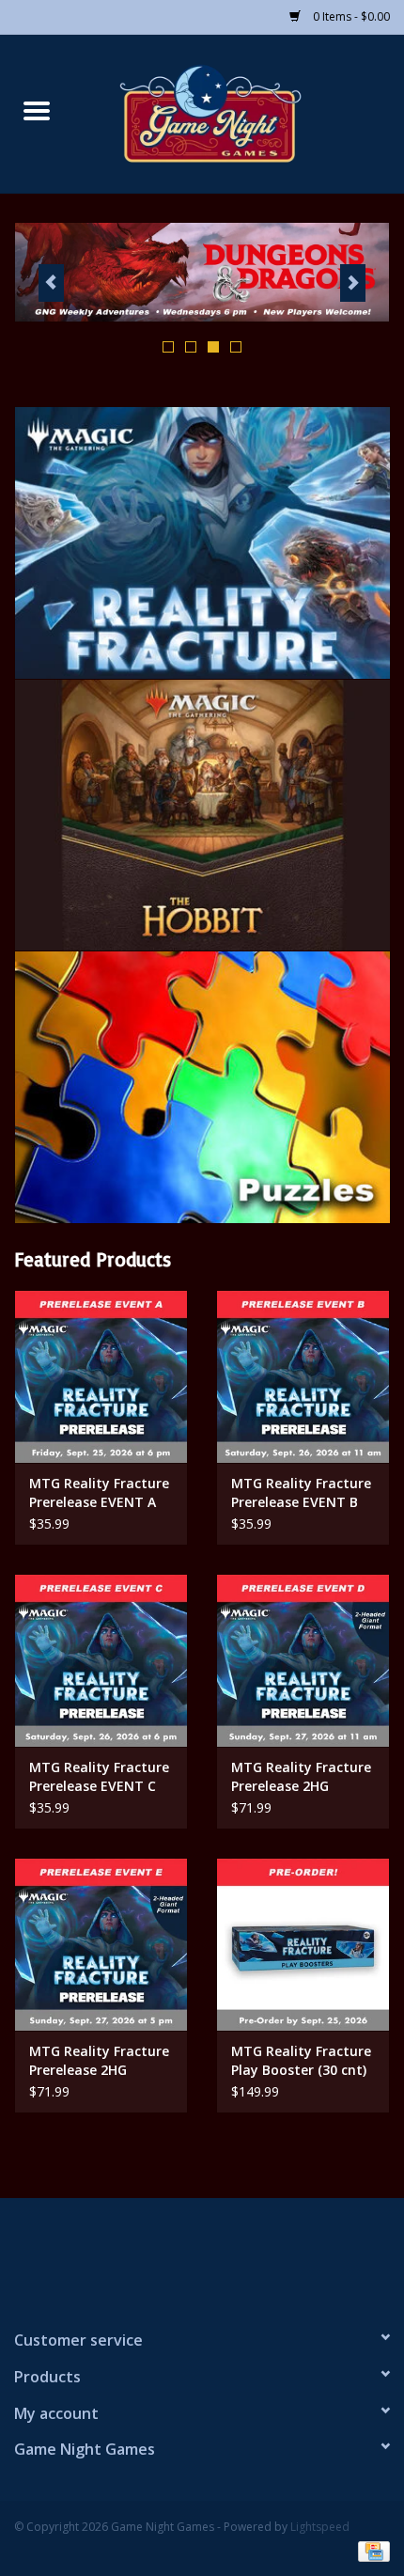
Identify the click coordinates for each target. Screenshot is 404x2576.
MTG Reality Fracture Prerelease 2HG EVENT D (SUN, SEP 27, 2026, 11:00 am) (301, 1777)
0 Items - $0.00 (350, 16)
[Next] (353, 283)
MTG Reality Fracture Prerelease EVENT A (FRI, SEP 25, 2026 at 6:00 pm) (99, 1493)
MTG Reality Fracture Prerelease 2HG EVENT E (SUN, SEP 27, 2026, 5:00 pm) (101, 2061)
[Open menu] (37, 110)
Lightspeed (320, 2527)
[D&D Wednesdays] (202, 272)
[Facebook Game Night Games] (202, 2255)
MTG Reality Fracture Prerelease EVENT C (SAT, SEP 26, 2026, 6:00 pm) (99, 1777)
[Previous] (51, 283)
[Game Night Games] (239, 112)
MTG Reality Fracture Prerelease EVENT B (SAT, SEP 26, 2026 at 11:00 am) (301, 1493)
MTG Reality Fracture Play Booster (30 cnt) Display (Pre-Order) (301, 2061)
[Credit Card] (371, 2550)
